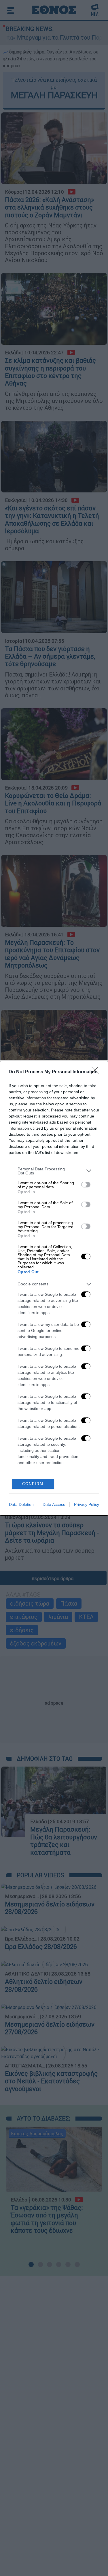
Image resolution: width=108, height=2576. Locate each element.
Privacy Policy (87, 1504)
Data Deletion (21, 1504)
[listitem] (54, 1171)
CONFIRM (33, 1484)
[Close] (97, 1072)
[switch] (86, 1185)
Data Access (54, 1504)
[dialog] (54, 1288)
